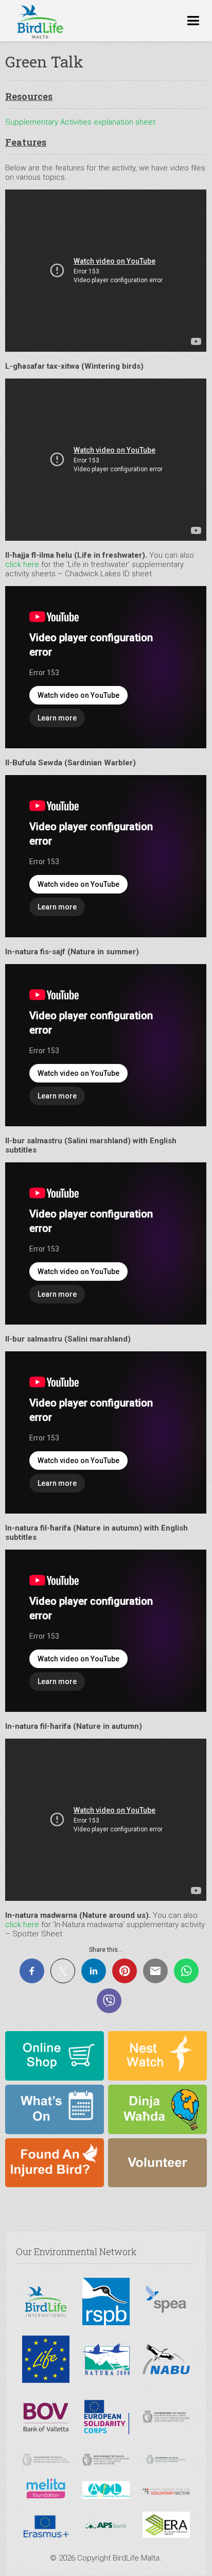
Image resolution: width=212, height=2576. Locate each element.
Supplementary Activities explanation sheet (80, 122)
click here (22, 564)
